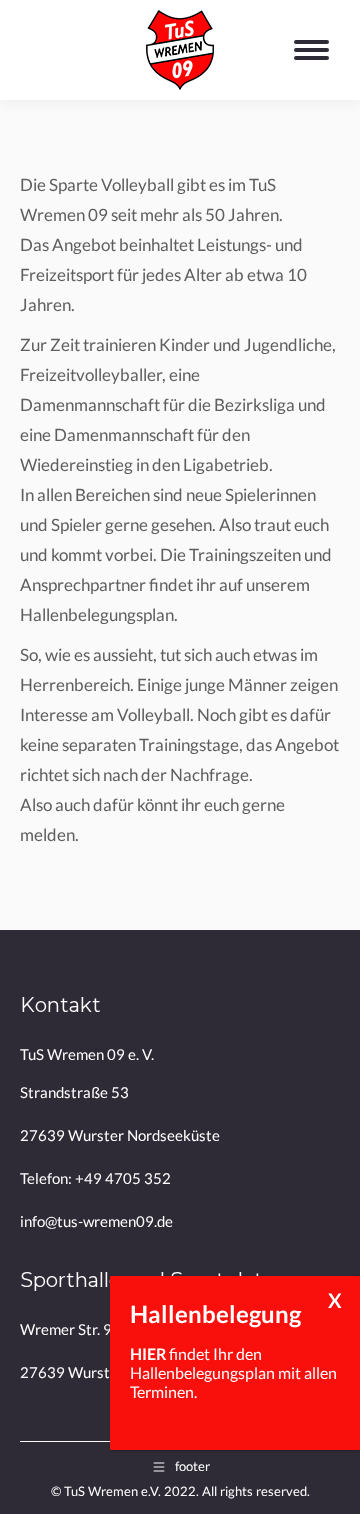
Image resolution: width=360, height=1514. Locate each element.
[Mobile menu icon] (316, 50)
